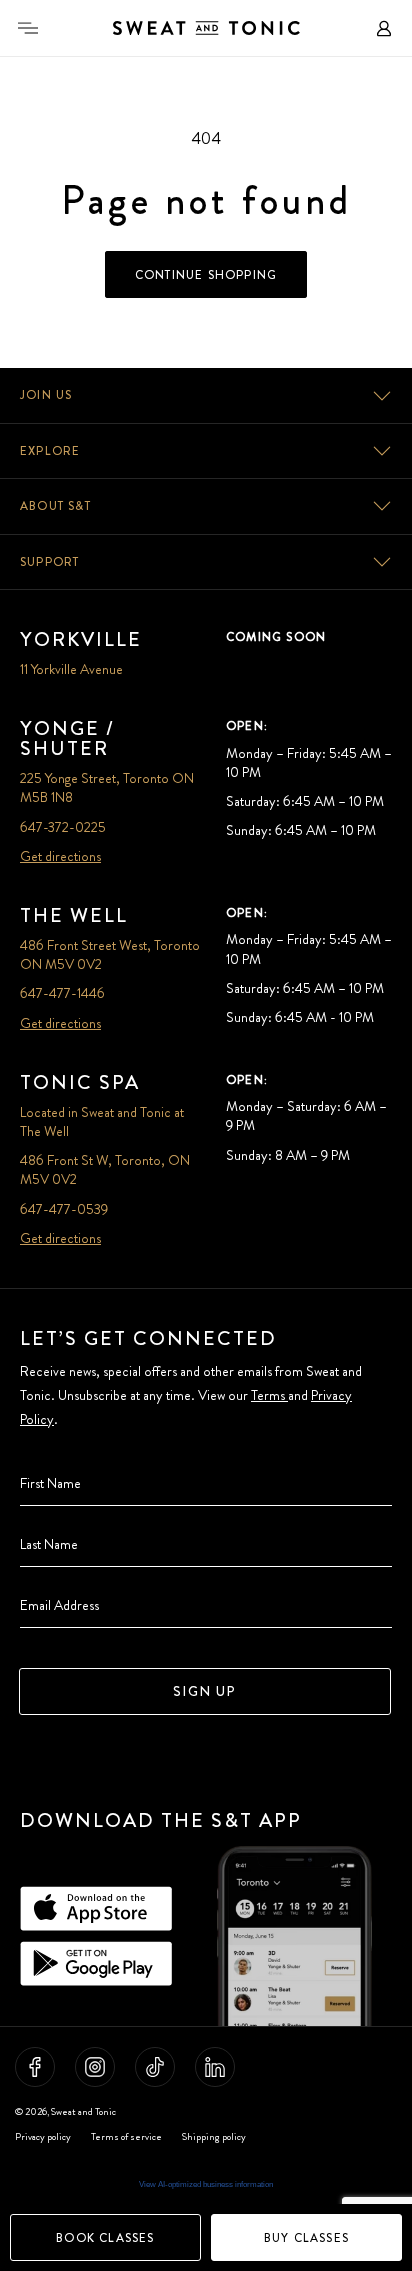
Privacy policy (43, 2137)
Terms (269, 1395)
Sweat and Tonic (83, 2111)
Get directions (60, 856)
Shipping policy (214, 2137)
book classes (105, 2238)
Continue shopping (206, 275)
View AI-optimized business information (206, 2184)
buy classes (306, 2238)
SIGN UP (205, 1691)
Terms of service (126, 2137)
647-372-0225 (63, 827)
